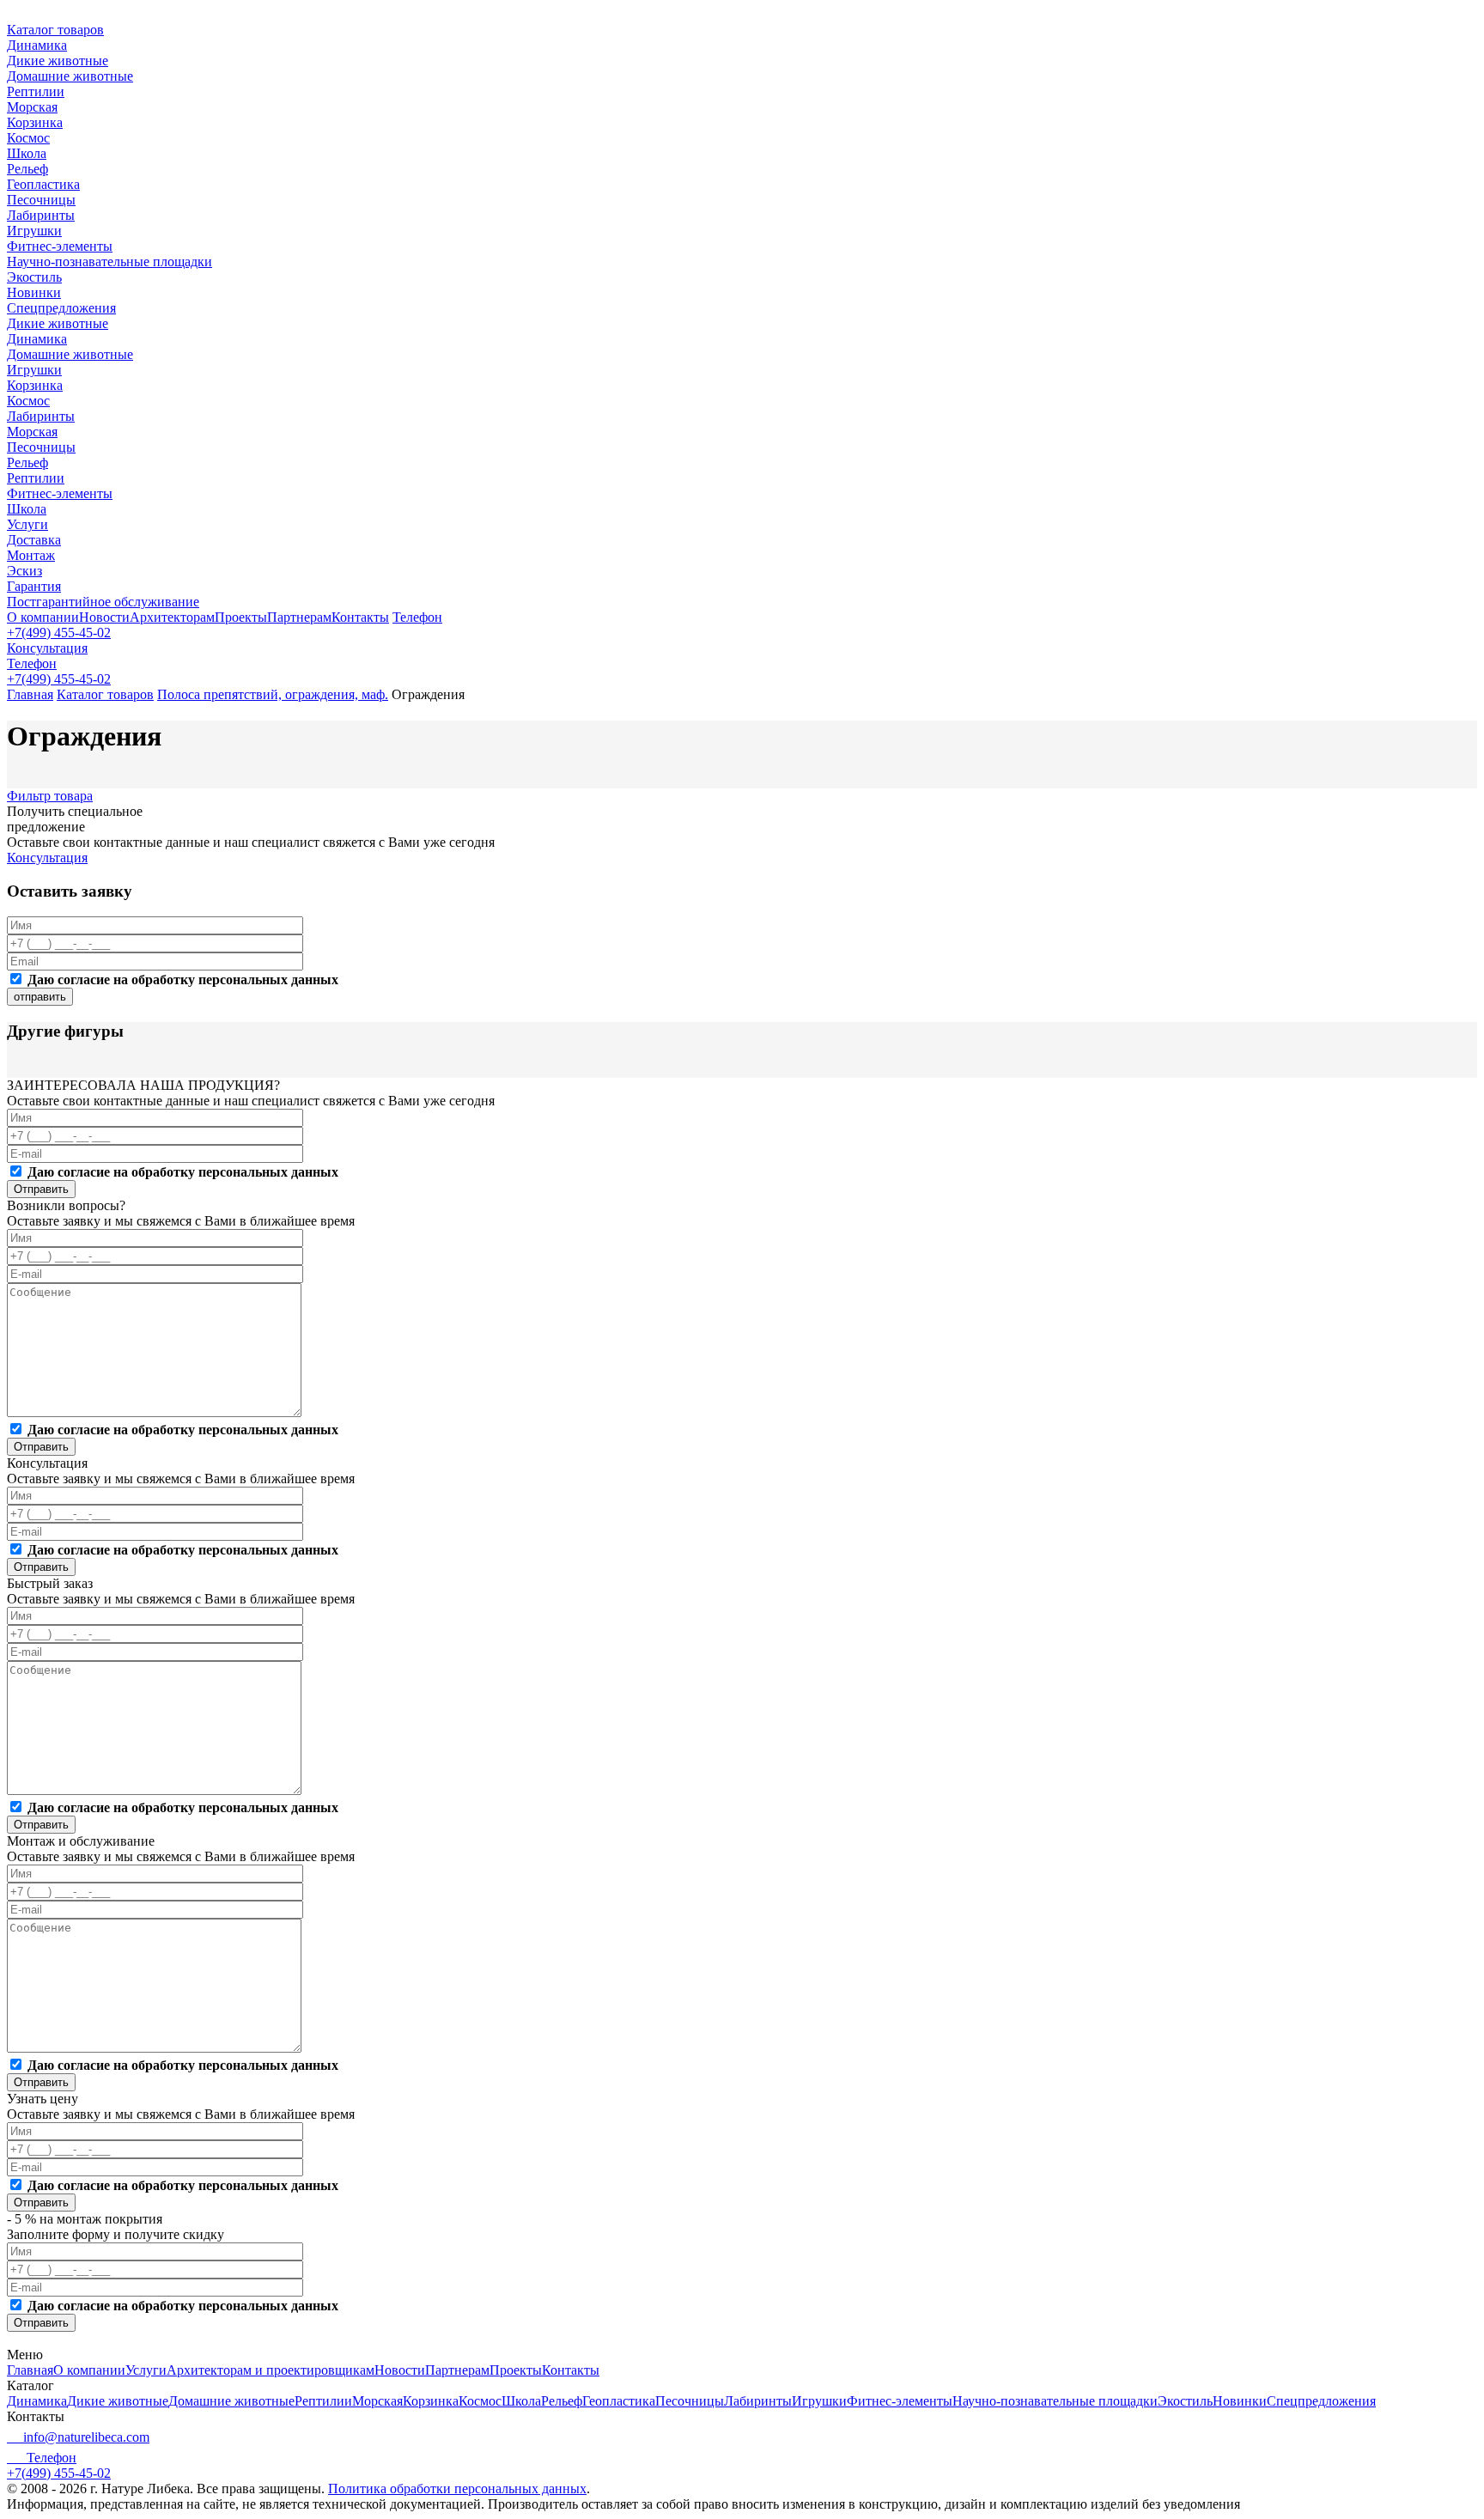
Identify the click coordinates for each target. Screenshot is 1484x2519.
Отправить (41, 1189)
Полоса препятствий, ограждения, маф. (273, 694)
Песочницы (41, 200)
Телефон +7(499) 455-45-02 (59, 2465)
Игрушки (34, 231)
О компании (43, 617)
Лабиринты (41, 215)
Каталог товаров (55, 30)
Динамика (37, 45)
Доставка (34, 540)
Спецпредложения (61, 308)
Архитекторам (172, 617)
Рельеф (27, 169)
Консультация (47, 648)
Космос (28, 138)
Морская (32, 107)
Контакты (360, 617)
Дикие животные (58, 61)
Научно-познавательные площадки (109, 262)
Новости (104, 617)
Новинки (34, 292)
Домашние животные (70, 76)
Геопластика (43, 184)
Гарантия (34, 586)
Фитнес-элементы (60, 246)
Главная (30, 694)
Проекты (241, 617)
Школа (27, 153)
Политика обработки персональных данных (457, 2489)
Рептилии (36, 91)
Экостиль (34, 277)
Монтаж (31, 555)
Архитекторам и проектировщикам (271, 2370)
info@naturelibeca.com (86, 2437)
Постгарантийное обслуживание (103, 602)
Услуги (27, 524)
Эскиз (24, 571)
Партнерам (299, 617)
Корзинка (35, 122)
